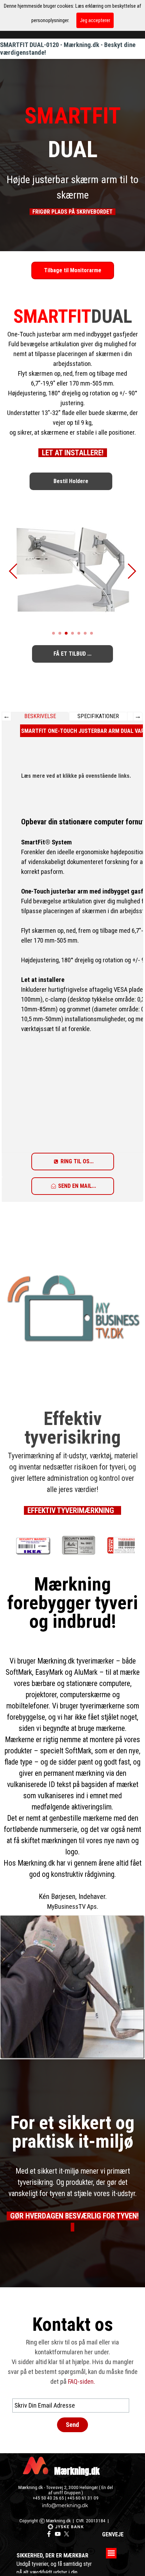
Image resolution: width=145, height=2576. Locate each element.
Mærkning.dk (77, 2471)
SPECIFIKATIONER (98, 716)
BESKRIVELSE (40, 716)
